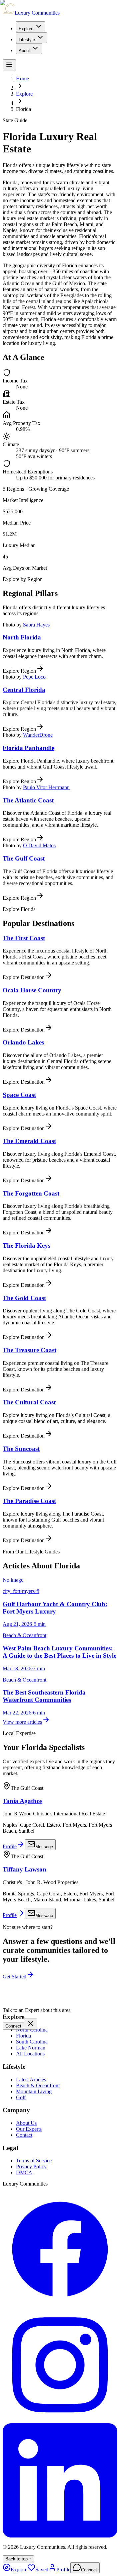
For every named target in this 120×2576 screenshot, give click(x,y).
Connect (13, 2026)
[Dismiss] (31, 2024)
